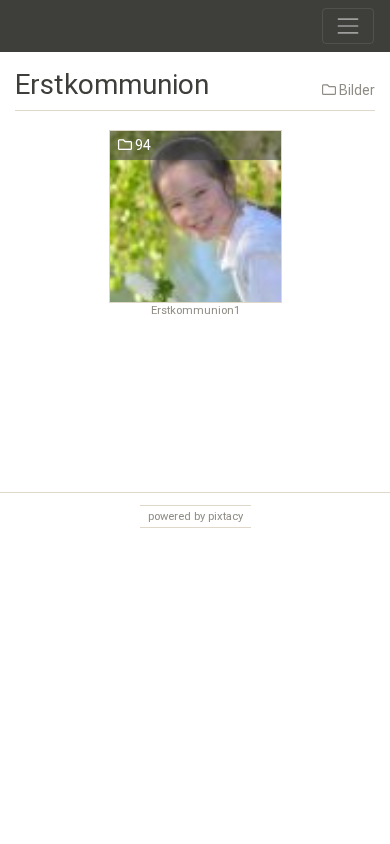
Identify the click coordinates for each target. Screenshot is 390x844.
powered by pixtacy (195, 516)
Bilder (355, 90)
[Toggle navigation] (348, 26)
